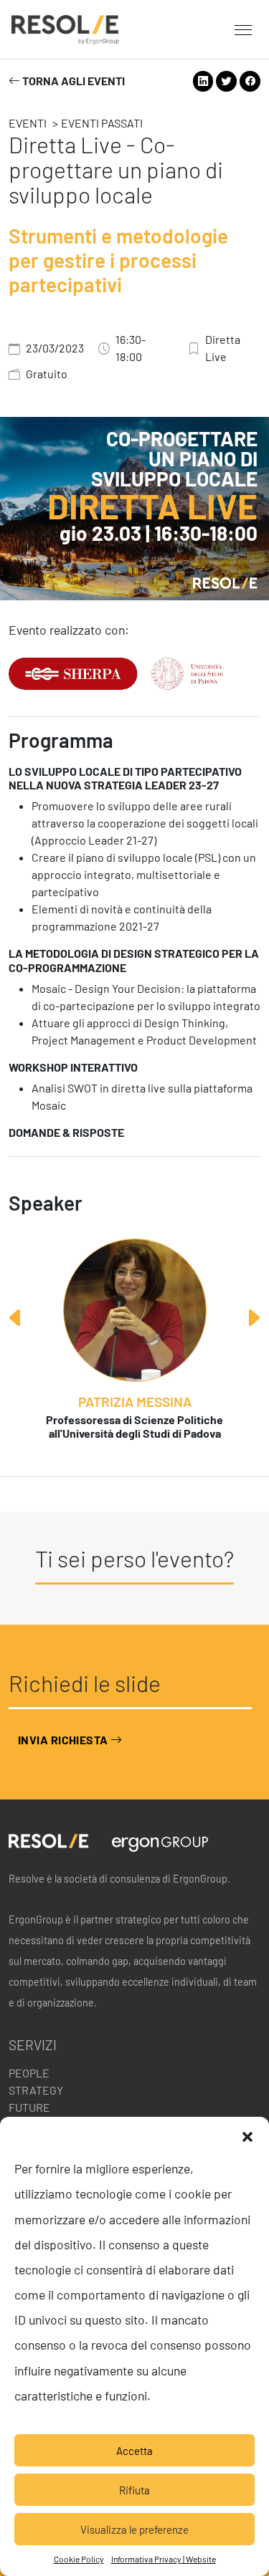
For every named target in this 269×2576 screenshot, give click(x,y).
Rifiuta (134, 2490)
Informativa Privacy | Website (164, 2559)
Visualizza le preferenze (134, 2529)
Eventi (28, 123)
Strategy (36, 2090)
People (29, 2073)
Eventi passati (102, 123)
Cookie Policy (79, 2559)
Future (29, 2107)
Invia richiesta (64, 1740)
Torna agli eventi (72, 81)
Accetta (134, 2451)
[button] (247, 2135)
